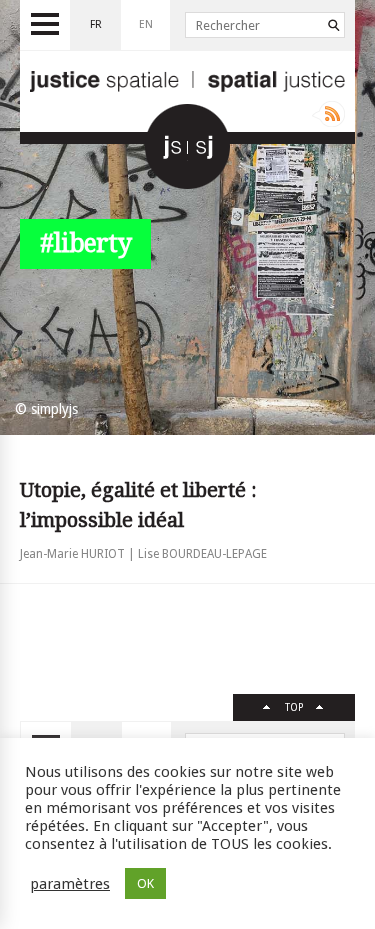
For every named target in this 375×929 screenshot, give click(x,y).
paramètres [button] (70, 884)
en (146, 24)
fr (96, 24)
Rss (328, 114)
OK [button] (145, 883)
